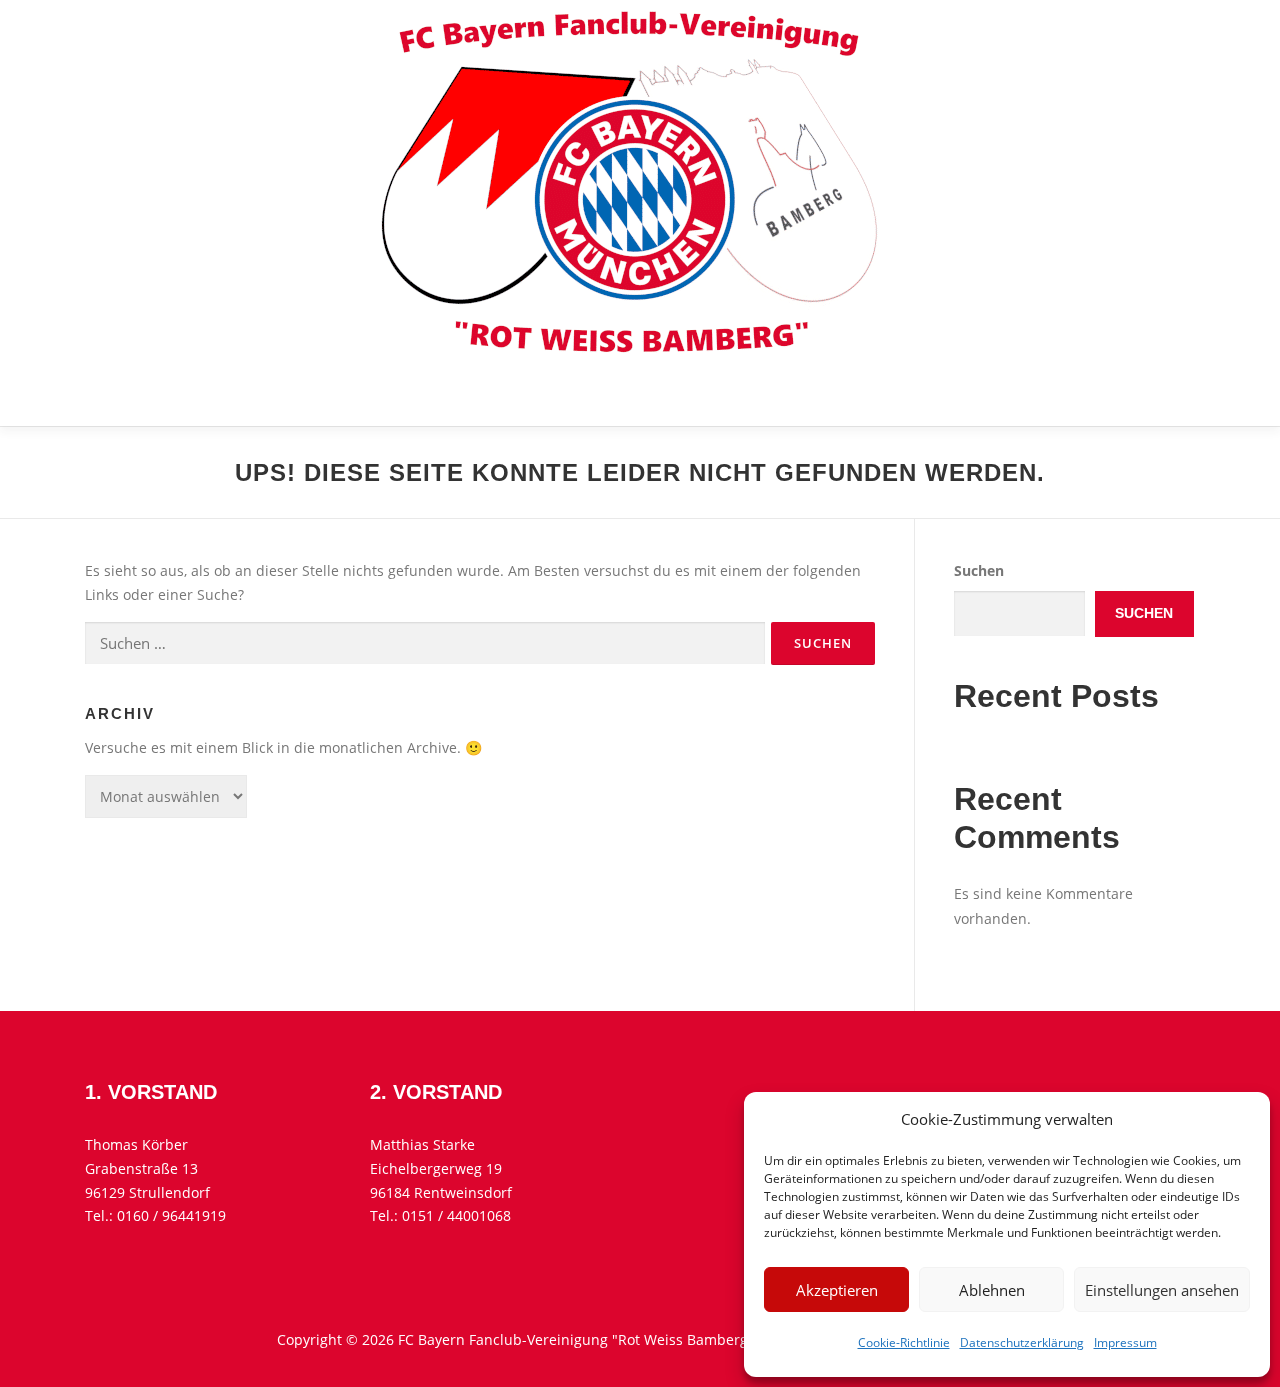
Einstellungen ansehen (1162, 1290)
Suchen (979, 570)
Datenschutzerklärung (1022, 1342)
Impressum (1125, 1342)
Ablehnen (992, 1290)
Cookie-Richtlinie (904, 1342)
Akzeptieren (837, 1290)
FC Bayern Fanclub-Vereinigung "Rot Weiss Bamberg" (460, 395)
